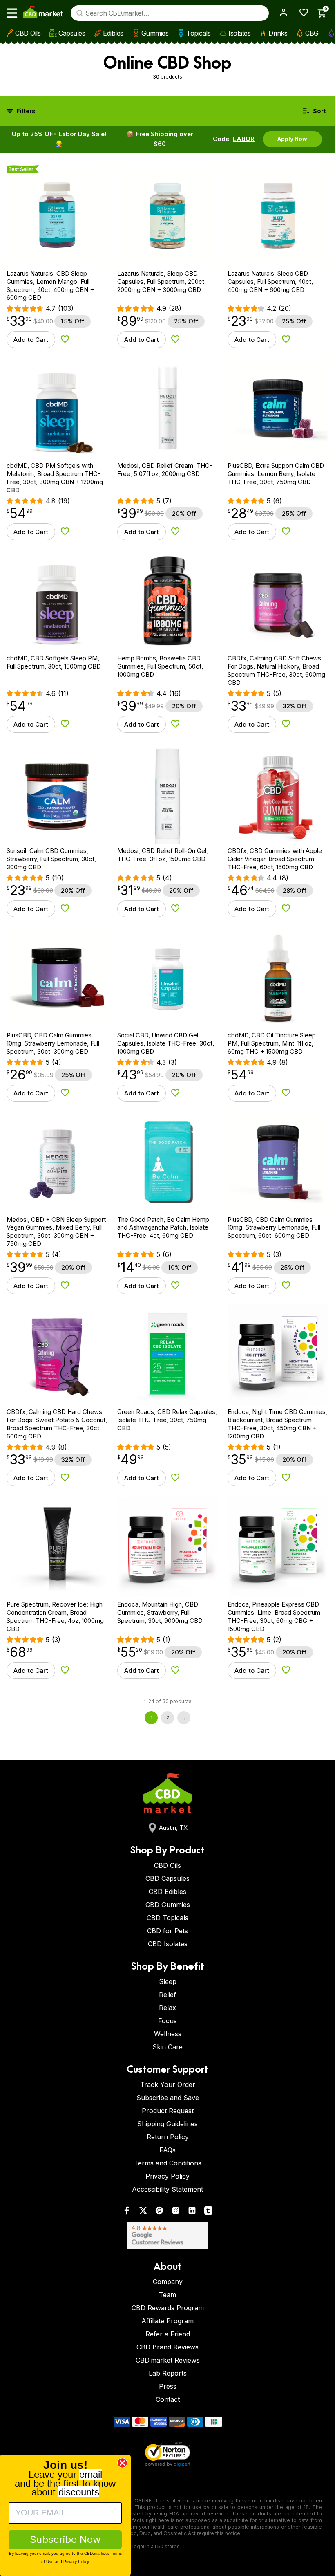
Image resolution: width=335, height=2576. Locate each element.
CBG (312, 33)
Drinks (278, 33)
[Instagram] (176, 2212)
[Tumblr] (208, 2212)
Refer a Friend (168, 2334)
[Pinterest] (159, 2212)
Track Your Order (168, 2085)
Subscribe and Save (168, 2098)
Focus (167, 2021)
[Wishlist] (301, 12)
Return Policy (168, 2137)
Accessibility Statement (167, 2189)
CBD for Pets (167, 1931)
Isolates (239, 33)
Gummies (155, 33)
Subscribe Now (65, 2539)
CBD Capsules (167, 1878)
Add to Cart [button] (31, 340)
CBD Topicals (167, 1918)
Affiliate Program (167, 2321)
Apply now (292, 139)
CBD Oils (28, 33)
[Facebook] (127, 2212)
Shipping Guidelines (167, 2124)
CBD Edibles (167, 1892)
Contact (168, 2399)
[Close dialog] (122, 2463)
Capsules (72, 33)
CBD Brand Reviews (167, 2347)
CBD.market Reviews (168, 2360)
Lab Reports (168, 2373)
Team (167, 2295)
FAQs (167, 2150)
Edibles (113, 33)
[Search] (80, 13)
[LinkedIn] (192, 2212)
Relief (167, 1995)
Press (168, 2386)
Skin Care (167, 2047)
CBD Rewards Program (168, 2308)
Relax (167, 2008)
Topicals (198, 33)
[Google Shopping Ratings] (167, 2236)
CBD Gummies (168, 1905)
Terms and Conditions (168, 2163)
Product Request (168, 2111)
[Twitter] (143, 2212)
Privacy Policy (167, 2176)
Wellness (168, 2034)
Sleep (168, 1981)
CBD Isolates (168, 1944)
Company (168, 2282)
